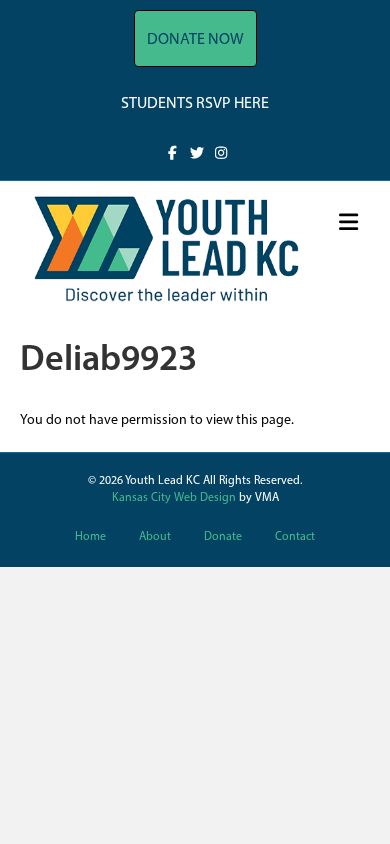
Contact (295, 537)
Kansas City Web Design (174, 498)
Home (90, 537)
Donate (223, 537)
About (155, 537)
